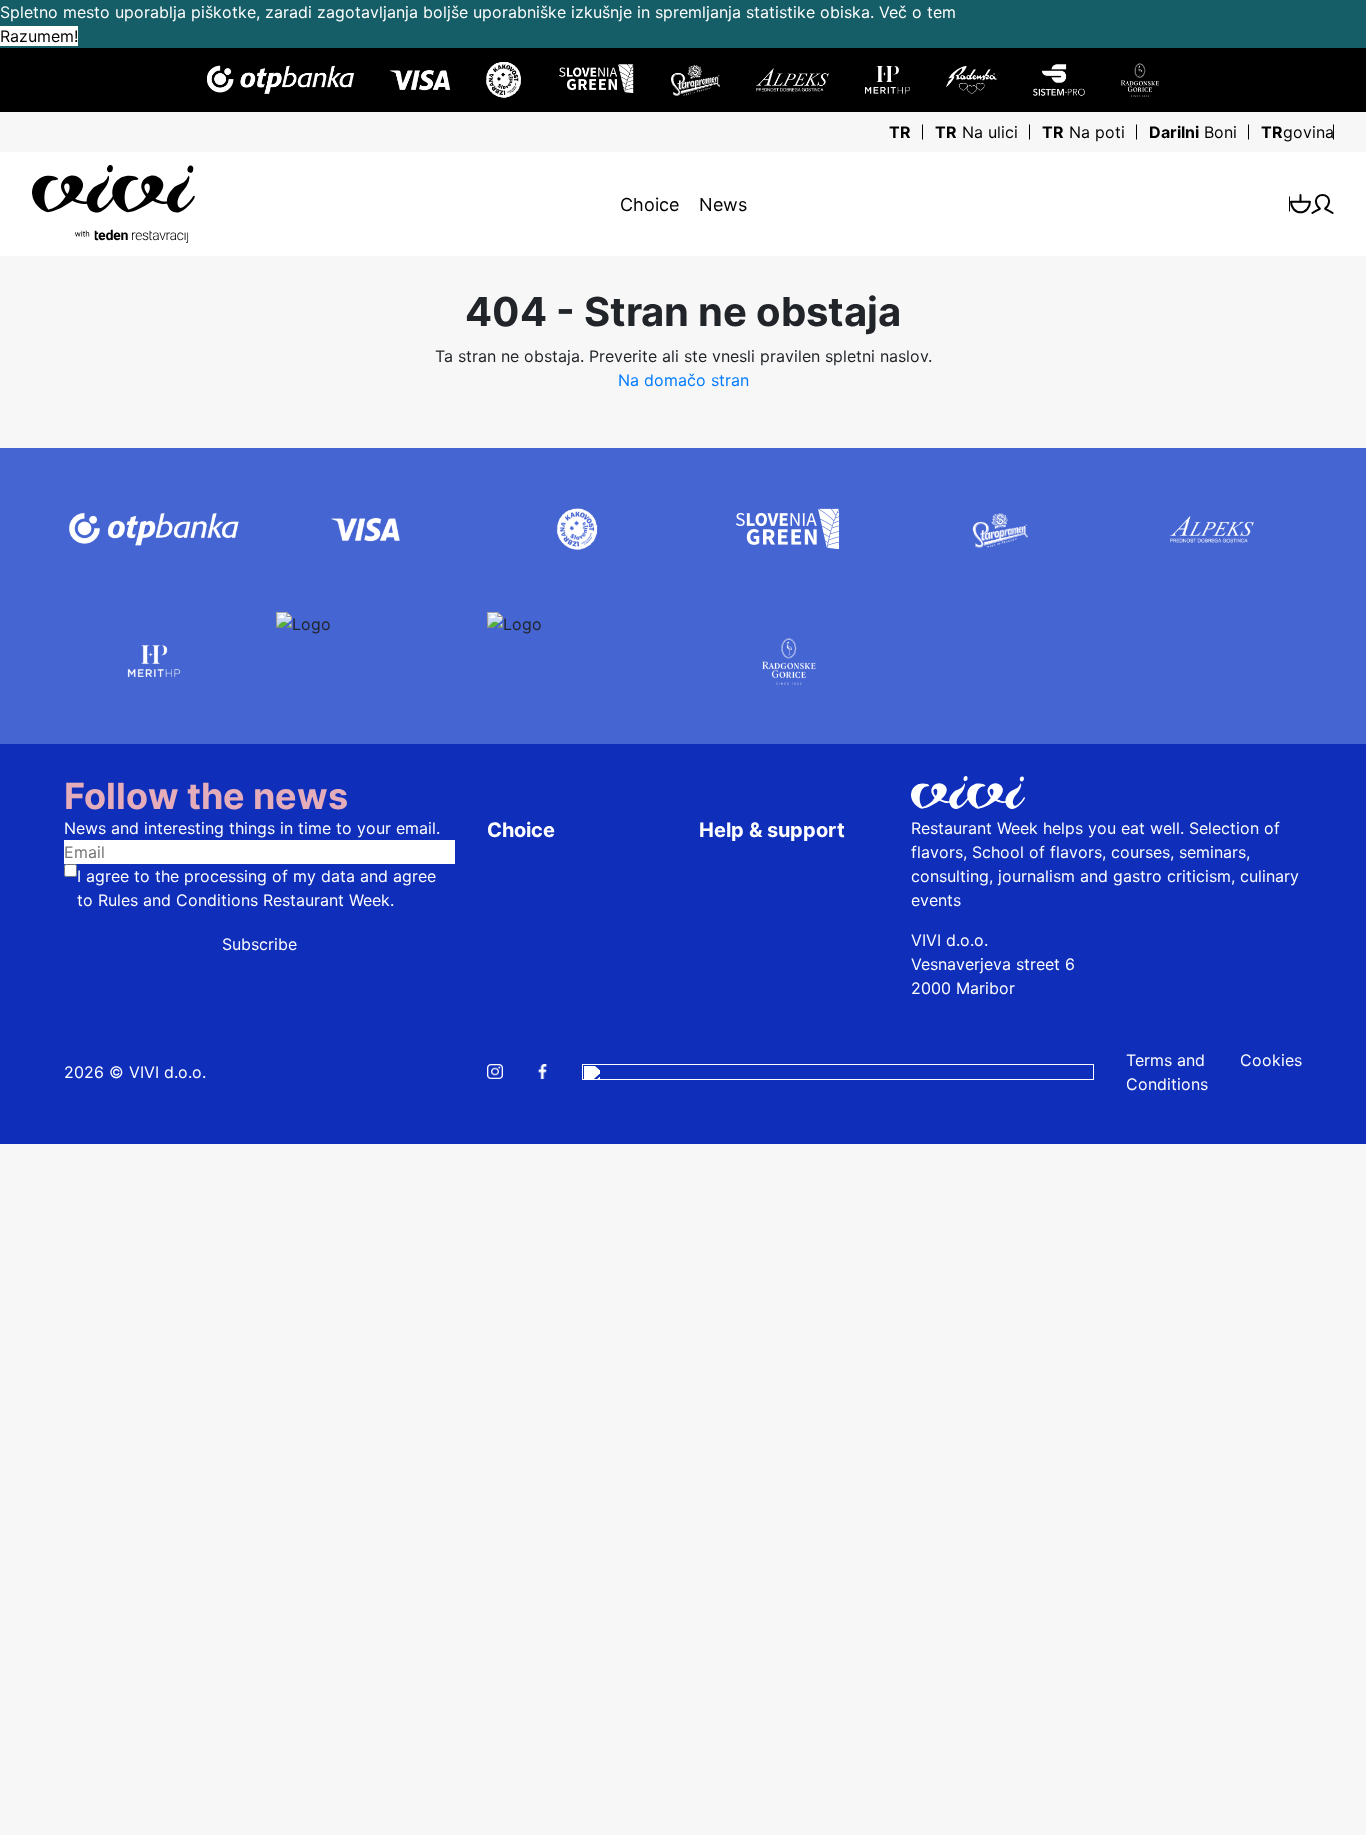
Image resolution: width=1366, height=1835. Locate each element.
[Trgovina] (1300, 203)
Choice (649, 204)
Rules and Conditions (180, 900)
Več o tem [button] (917, 12)
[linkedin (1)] (838, 1072)
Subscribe (259, 944)
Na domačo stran (683, 380)
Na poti (1083, 132)
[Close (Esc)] (16, 1160)
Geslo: (31, 1391)
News (723, 204)
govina (1297, 132)
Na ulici (976, 132)
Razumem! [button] (39, 36)
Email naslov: (57, 1339)
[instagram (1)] (494, 1072)
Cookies (1271, 1060)
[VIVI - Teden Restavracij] (241, 204)
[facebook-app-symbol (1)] (542, 1072)
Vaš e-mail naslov (74, 1735)
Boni (1193, 132)
